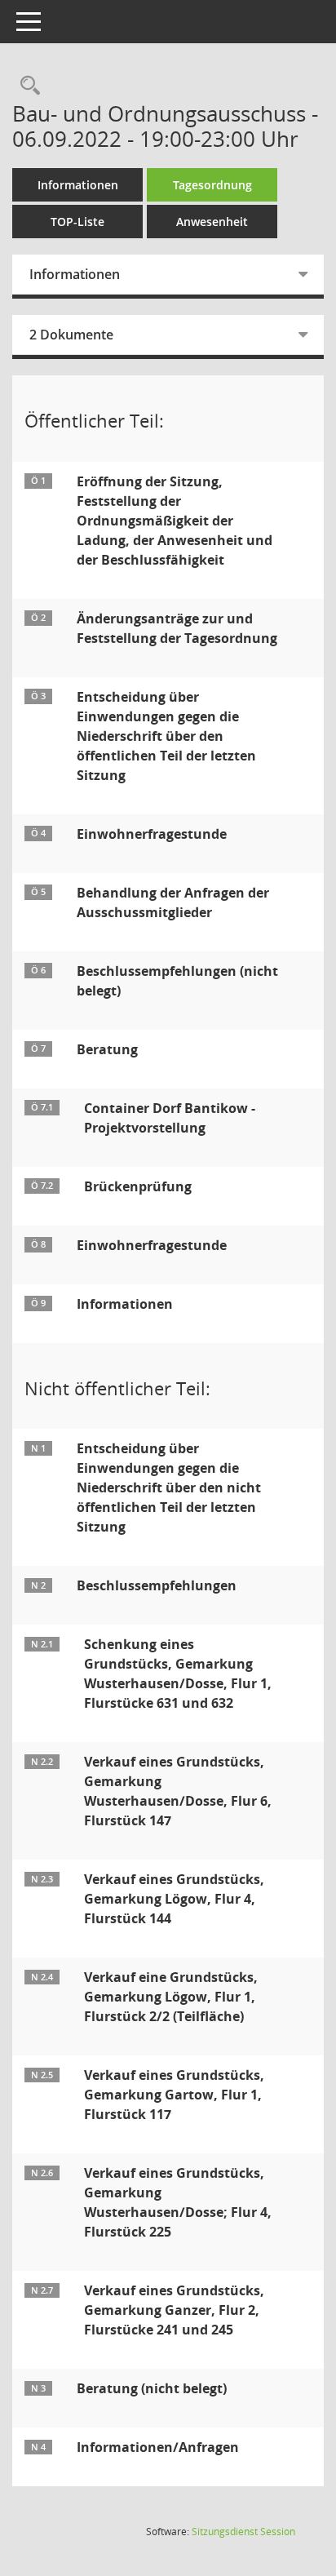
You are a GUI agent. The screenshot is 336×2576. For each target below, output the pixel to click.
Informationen (78, 185)
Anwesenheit (212, 222)
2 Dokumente (71, 335)
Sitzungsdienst (243, 2532)
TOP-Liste (77, 222)
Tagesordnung (212, 185)
